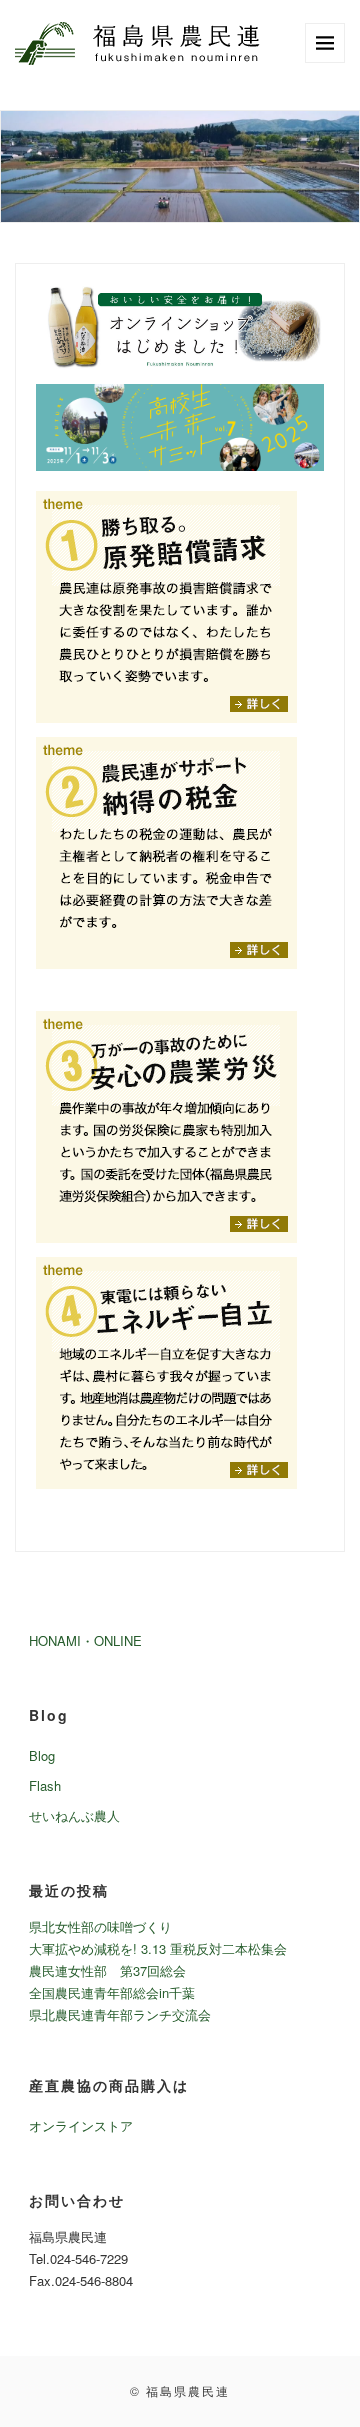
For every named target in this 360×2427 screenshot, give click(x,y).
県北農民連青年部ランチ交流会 (120, 2014)
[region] (180, 166)
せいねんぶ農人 (74, 1815)
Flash (45, 1785)
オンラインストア (81, 2125)
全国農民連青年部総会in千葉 (112, 1992)
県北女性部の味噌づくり (100, 1926)
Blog (42, 1755)
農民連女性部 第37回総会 (107, 1970)
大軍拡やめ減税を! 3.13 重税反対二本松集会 (158, 1948)
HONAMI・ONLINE (85, 1640)
